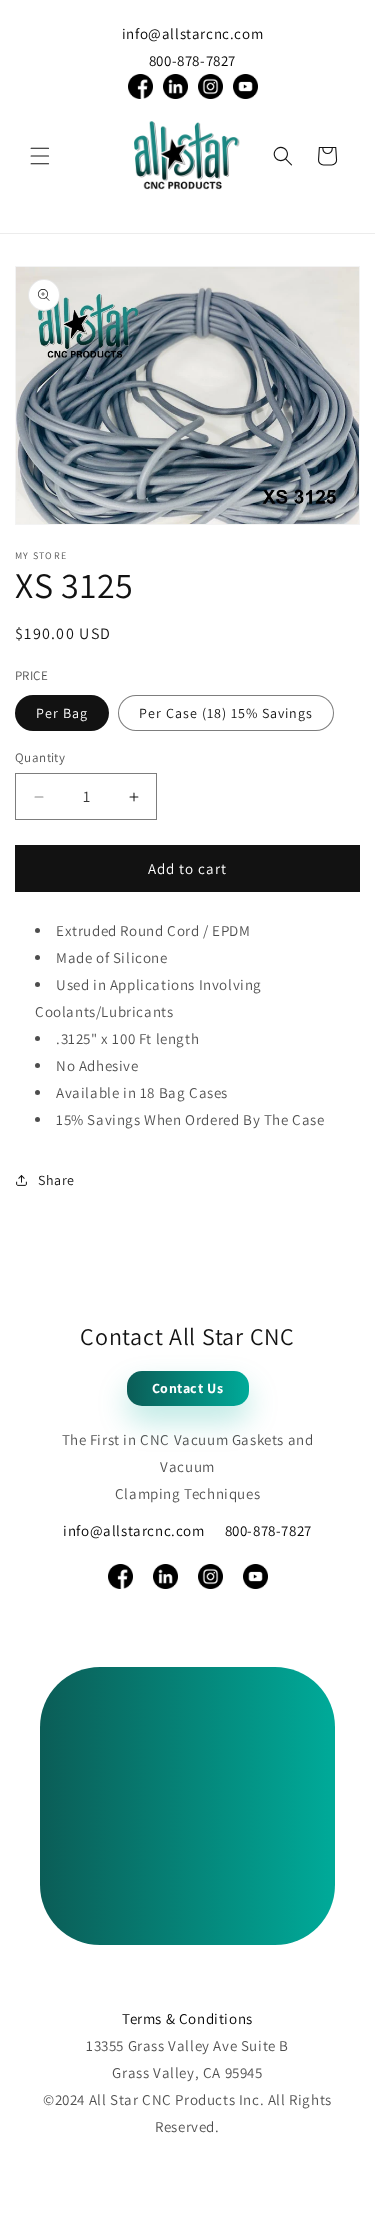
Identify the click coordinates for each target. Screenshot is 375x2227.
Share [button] (56, 1180)
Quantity (40, 757)
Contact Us (188, 1388)
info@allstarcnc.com (192, 33)
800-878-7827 (192, 60)
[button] (40, 156)
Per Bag (62, 713)
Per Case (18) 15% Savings (226, 713)
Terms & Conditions (187, 2018)
